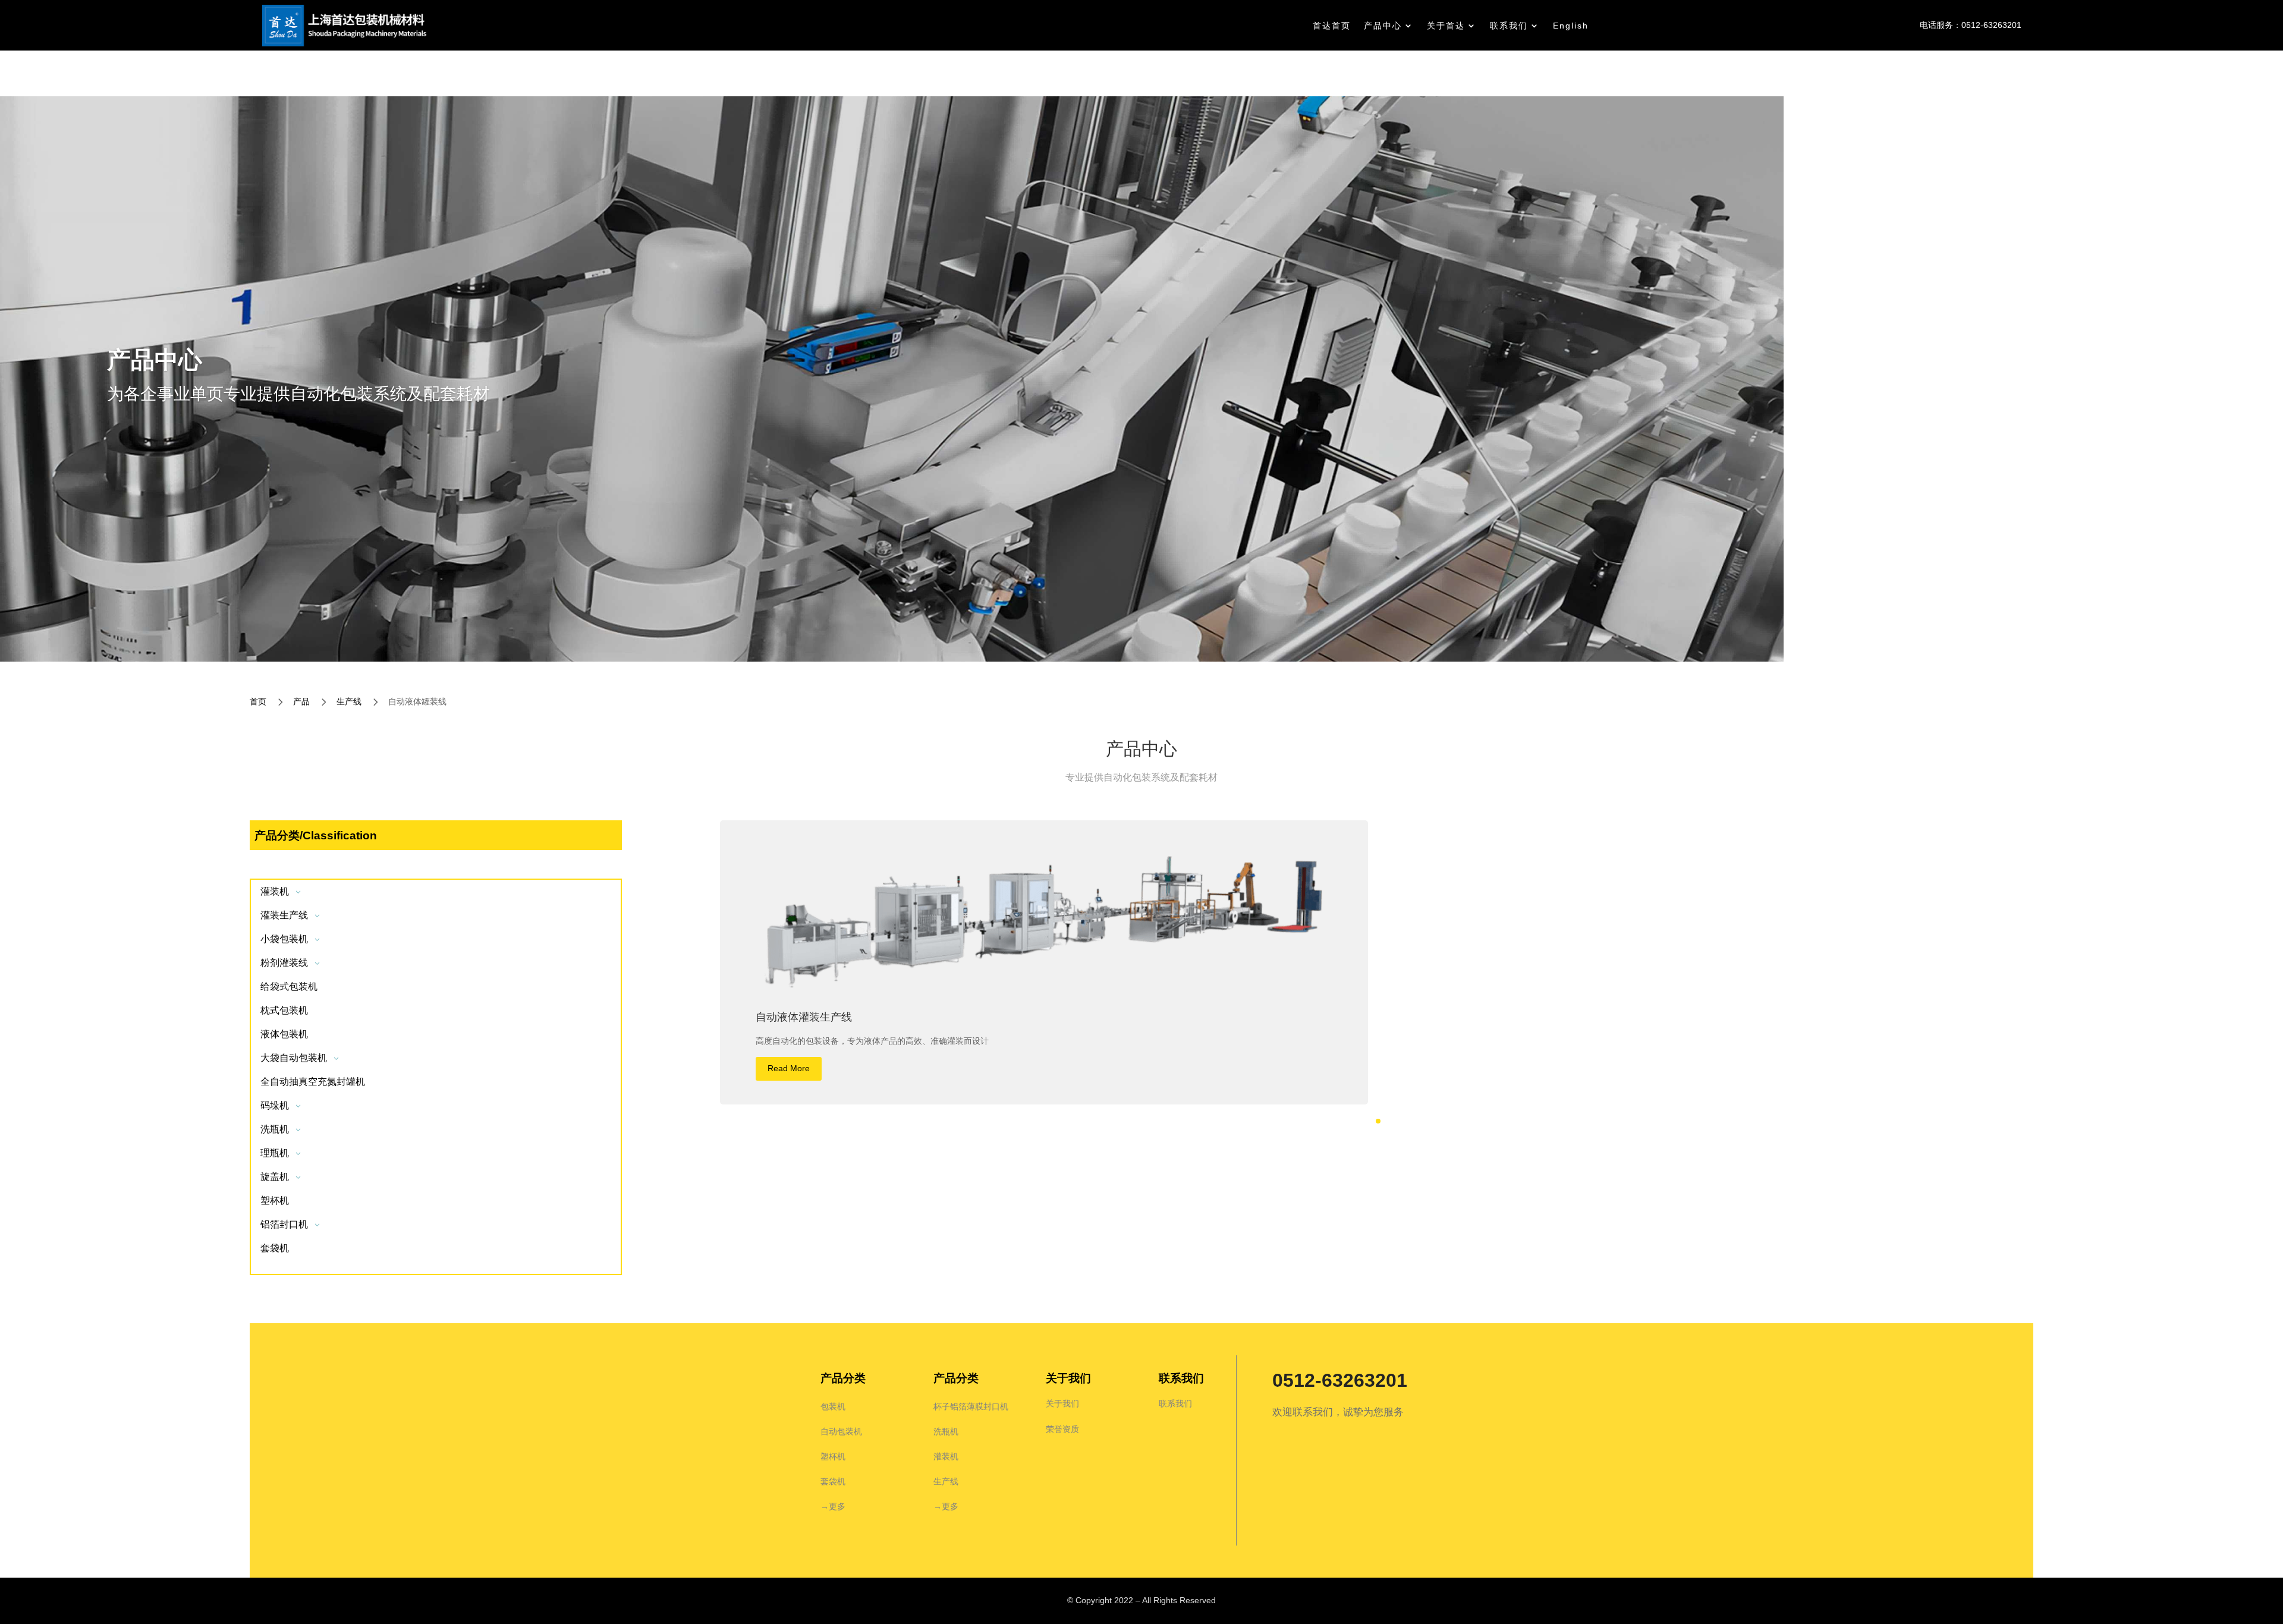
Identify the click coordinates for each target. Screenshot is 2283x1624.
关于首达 (1446, 26)
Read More (789, 1068)
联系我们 (1509, 26)
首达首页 (1332, 26)
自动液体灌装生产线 (804, 1017)
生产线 (349, 701)
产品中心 (1383, 26)
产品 (301, 701)
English (1571, 26)
